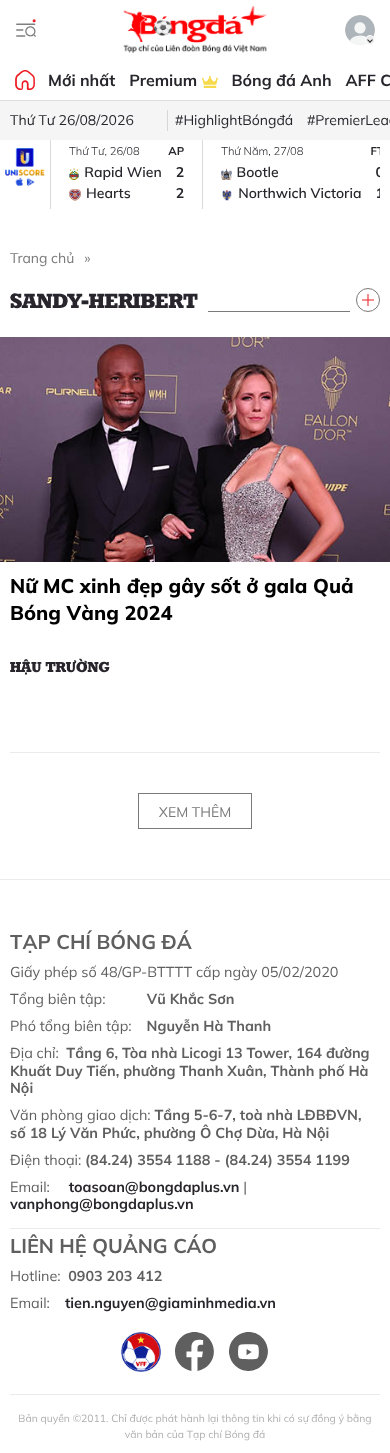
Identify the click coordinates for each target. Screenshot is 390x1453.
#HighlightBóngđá (234, 120)
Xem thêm (195, 812)
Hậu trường (60, 666)
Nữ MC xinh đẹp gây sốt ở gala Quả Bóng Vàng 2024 (182, 599)
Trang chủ (42, 258)
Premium (165, 80)
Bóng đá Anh (282, 80)
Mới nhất (81, 80)
